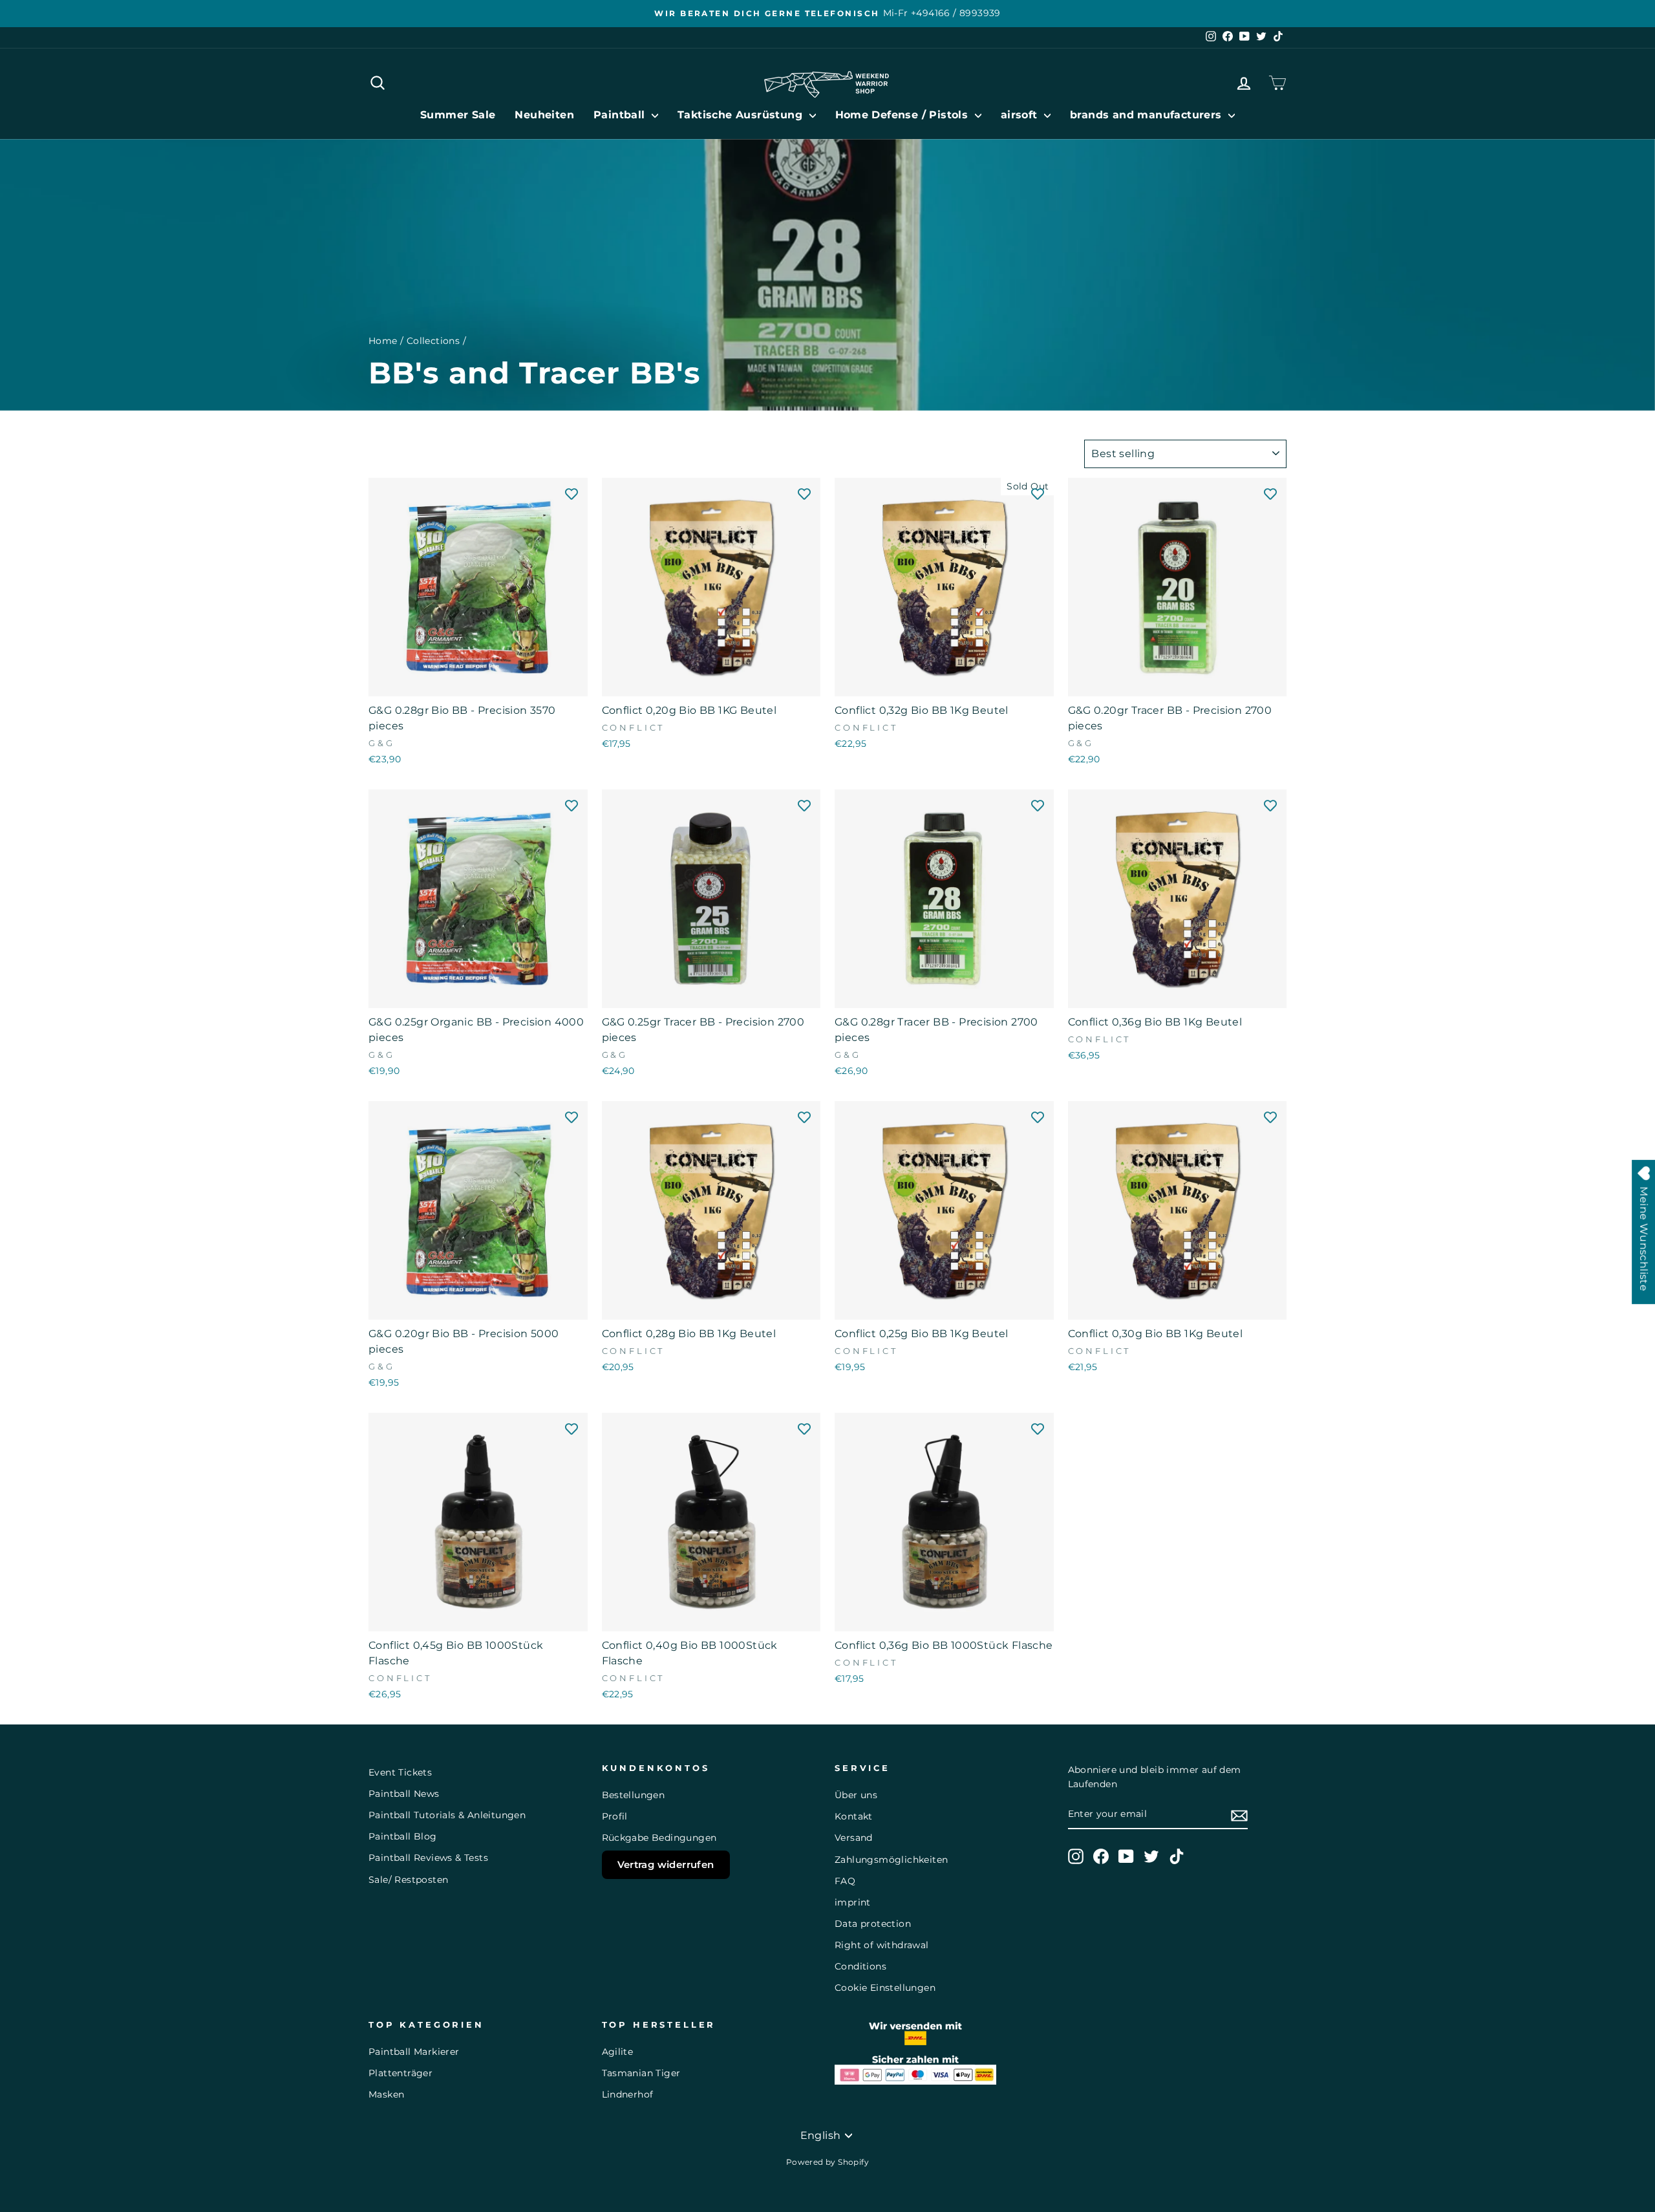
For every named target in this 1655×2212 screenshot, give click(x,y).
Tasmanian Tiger (641, 2073)
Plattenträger (400, 2073)
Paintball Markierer (414, 2052)
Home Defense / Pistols (903, 115)
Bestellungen (634, 1795)
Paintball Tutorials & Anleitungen (447, 1815)
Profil (615, 1816)
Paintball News (404, 1794)
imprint (853, 1902)
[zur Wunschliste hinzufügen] (571, 494)
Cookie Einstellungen (885, 1988)
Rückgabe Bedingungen (659, 1838)
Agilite (618, 2052)
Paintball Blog (403, 1836)
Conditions (860, 1966)
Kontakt (854, 1816)
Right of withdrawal (882, 1945)
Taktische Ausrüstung (742, 115)
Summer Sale (458, 115)
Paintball (621, 115)
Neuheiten (544, 115)
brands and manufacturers (1148, 115)
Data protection (873, 1924)
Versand (854, 1838)
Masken (386, 2094)
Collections (433, 341)
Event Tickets (400, 1772)
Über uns (856, 1795)
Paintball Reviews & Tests (428, 1858)
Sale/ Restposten (408, 1880)
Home (383, 341)
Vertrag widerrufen (666, 1864)
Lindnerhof (628, 2094)
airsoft (1021, 115)
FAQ (845, 1881)
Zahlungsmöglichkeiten (891, 1860)
